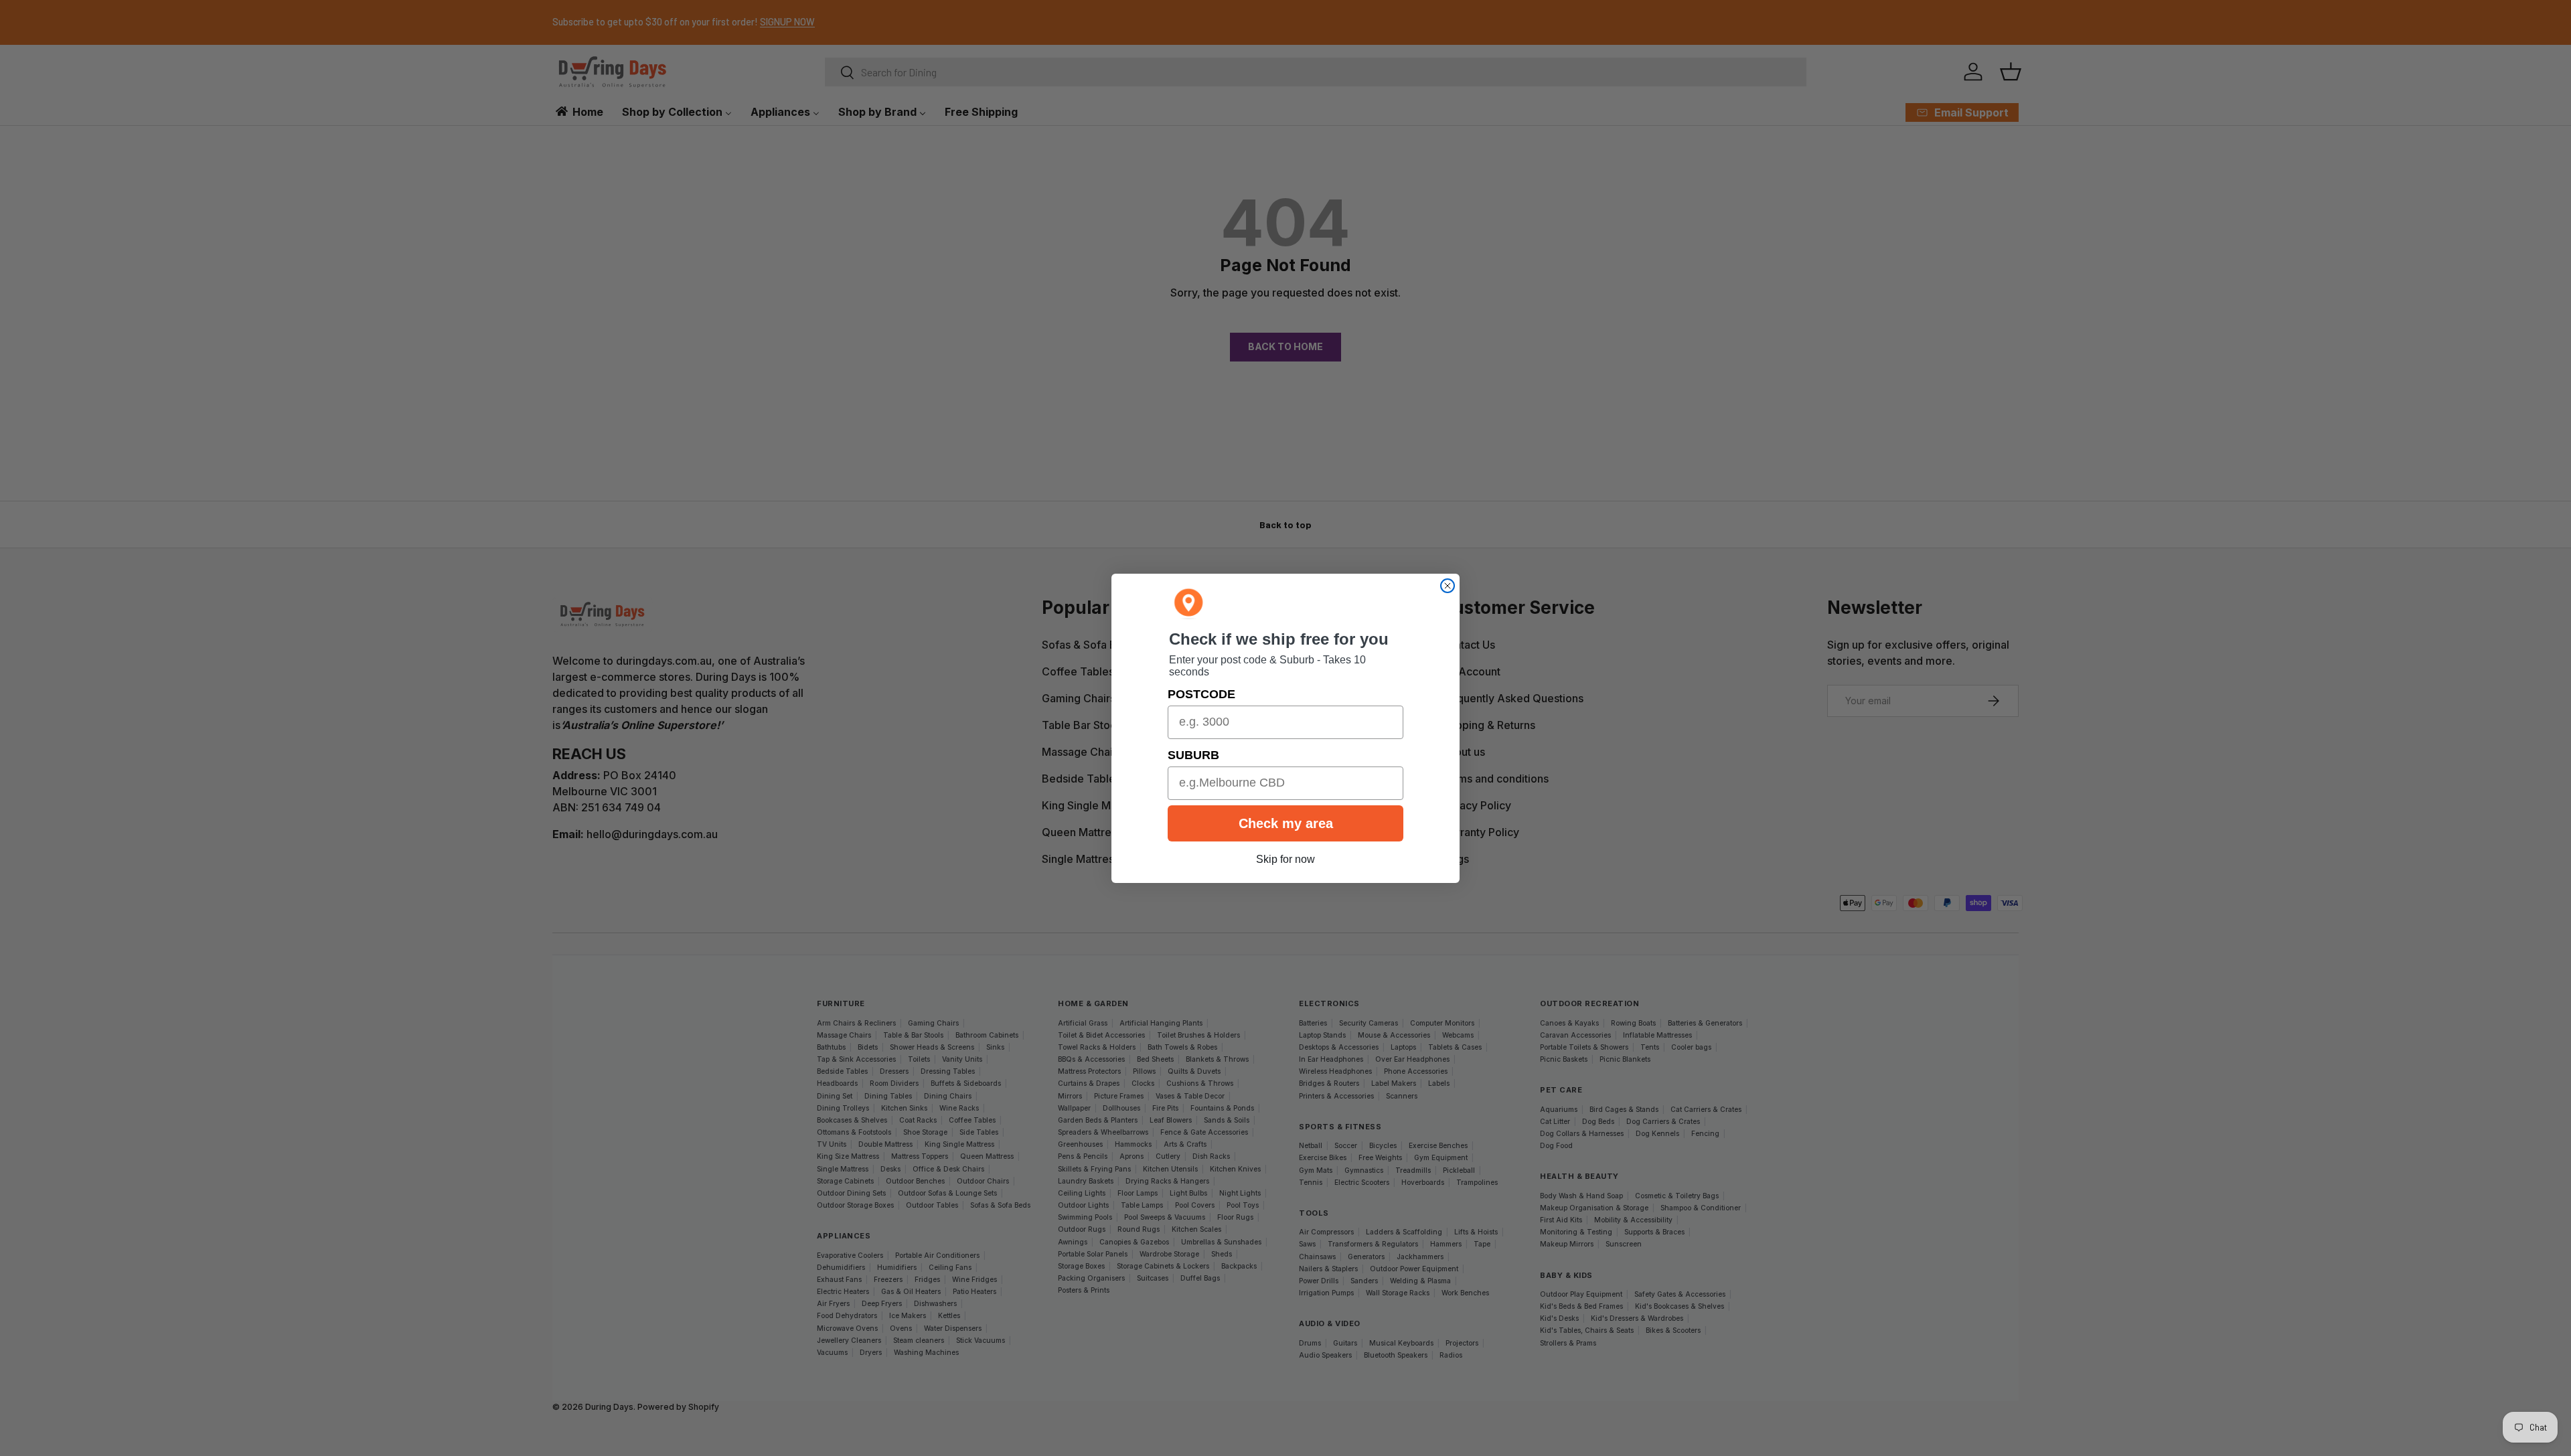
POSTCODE (1201, 694)
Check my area (1286, 823)
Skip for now (1285, 859)
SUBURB (1193, 755)
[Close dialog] (1448, 586)
